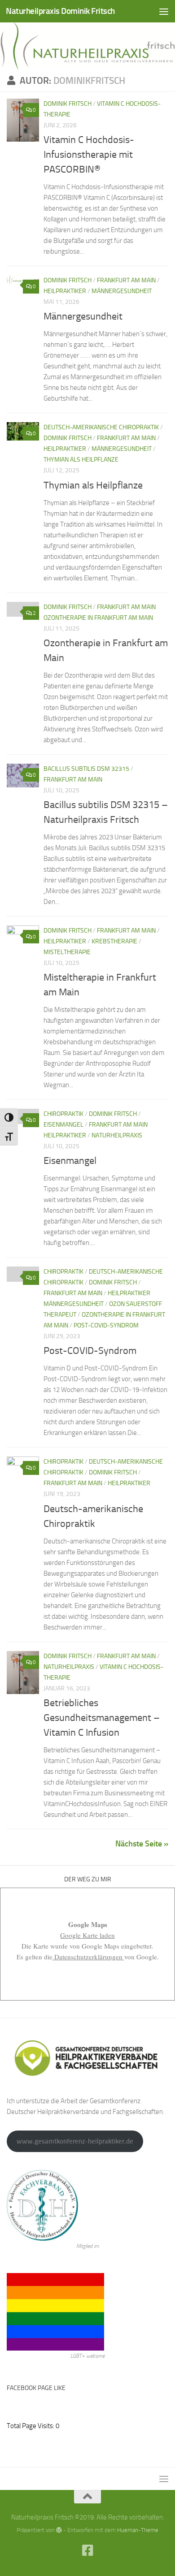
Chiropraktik (63, 1114)
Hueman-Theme (138, 2530)
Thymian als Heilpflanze (81, 460)
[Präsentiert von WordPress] (59, 2530)
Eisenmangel (70, 1161)
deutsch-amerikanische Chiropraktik (101, 427)
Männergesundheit (122, 291)
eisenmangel (63, 1125)
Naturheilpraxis (117, 1135)
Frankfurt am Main (126, 280)
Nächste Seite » (142, 1844)
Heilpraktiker (65, 291)
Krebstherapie (114, 941)
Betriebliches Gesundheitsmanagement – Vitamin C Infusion (102, 1718)
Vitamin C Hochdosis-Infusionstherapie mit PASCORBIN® (89, 155)
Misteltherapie (67, 952)
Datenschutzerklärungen (88, 1957)
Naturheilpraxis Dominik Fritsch (60, 11)
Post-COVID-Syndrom (106, 1325)
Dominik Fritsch (68, 104)
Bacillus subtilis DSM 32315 (86, 769)
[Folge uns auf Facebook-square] (87, 2550)
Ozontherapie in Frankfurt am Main (98, 618)
